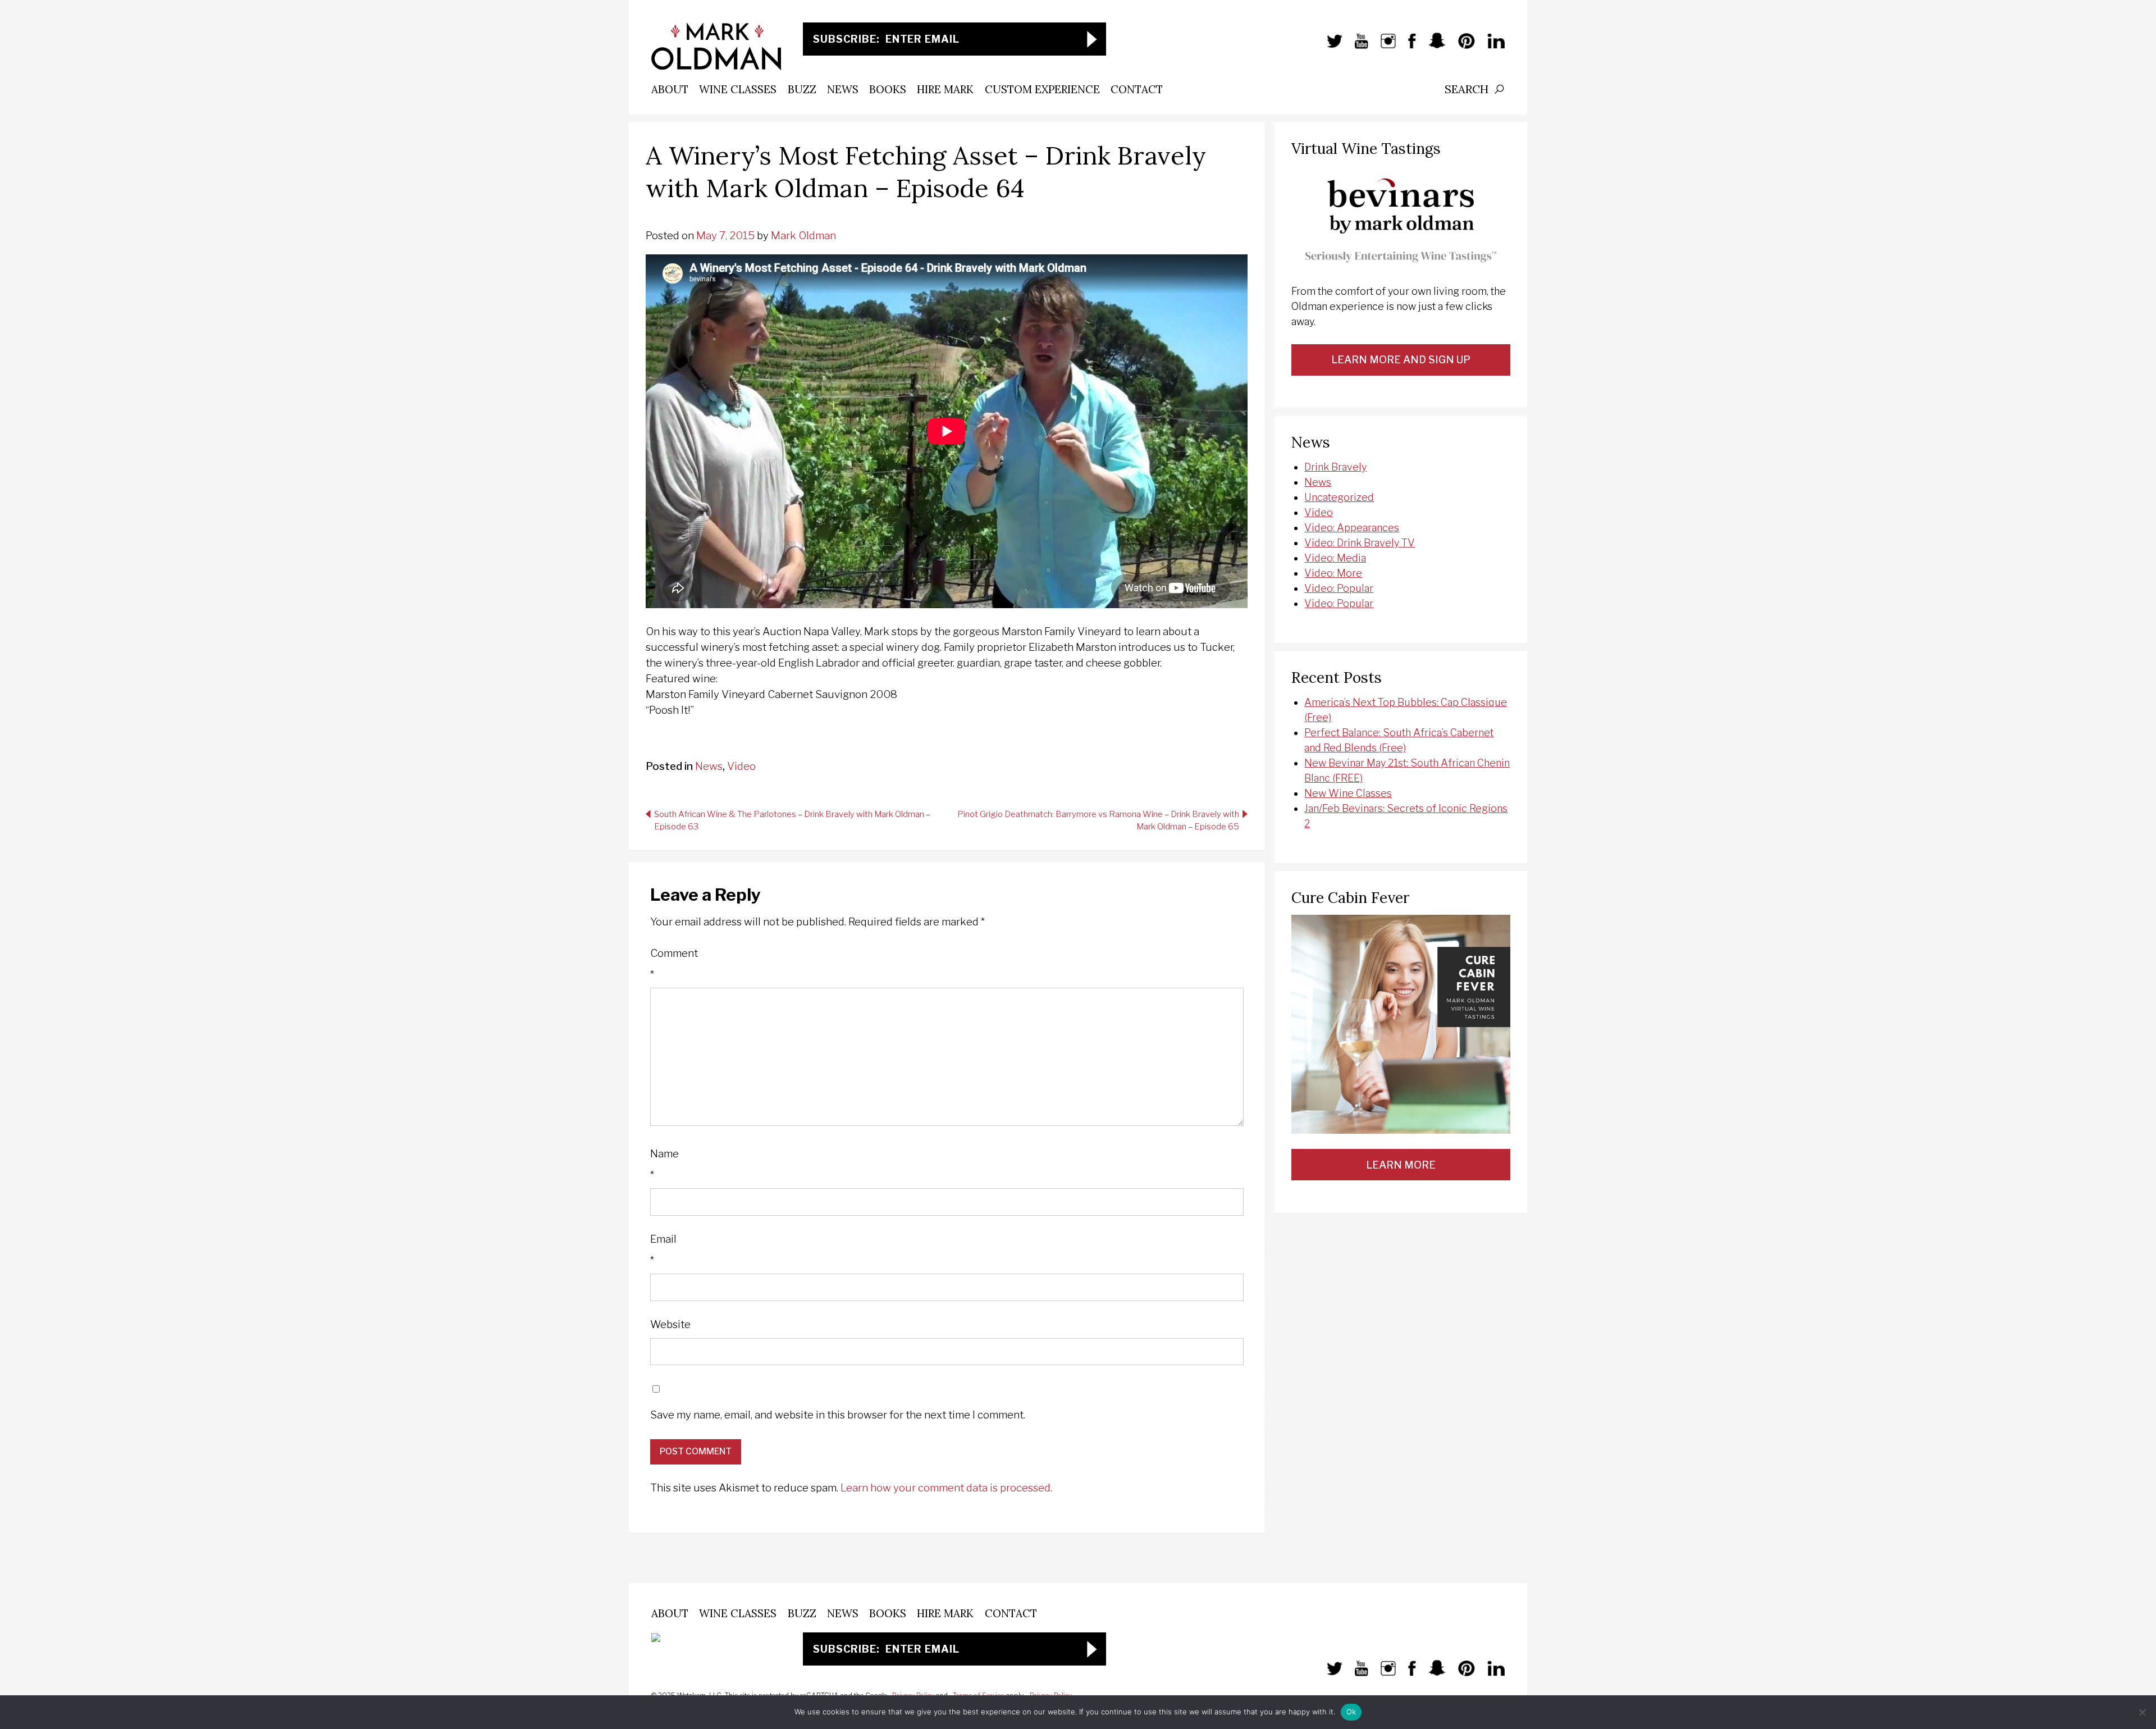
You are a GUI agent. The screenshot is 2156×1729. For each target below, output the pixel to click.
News (843, 89)
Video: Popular (1339, 588)
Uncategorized (1339, 497)
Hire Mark (945, 89)
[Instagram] (1383, 47)
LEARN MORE (1401, 1165)
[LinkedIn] (1490, 47)
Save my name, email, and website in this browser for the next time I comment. (838, 1415)
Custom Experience (1042, 89)
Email (663, 1250)
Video (741, 766)
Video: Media (1335, 558)
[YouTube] (1356, 47)
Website (670, 1324)
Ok (1351, 1712)
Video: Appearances (1352, 528)
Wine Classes (738, 89)
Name (664, 1164)
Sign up (1092, 39)
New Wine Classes (1348, 793)
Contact (1137, 89)
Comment (674, 964)
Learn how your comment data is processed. (946, 1488)
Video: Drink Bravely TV (1360, 543)
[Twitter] (1329, 47)
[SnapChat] (1431, 47)
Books (888, 89)
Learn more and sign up (1401, 360)
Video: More (1333, 573)
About (670, 89)
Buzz (802, 89)
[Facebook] (1406, 47)
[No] (2142, 1712)
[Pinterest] (1461, 47)
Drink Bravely (1335, 467)
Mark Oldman (803, 236)
